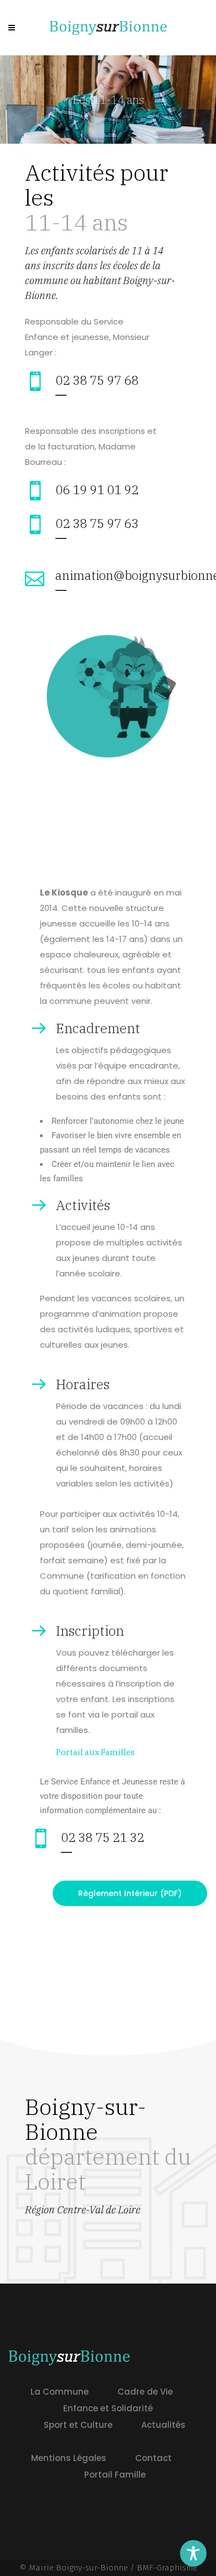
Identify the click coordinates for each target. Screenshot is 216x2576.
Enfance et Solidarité (108, 2408)
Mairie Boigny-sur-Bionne (78, 2568)
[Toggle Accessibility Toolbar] (193, 2553)
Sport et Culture (78, 2425)
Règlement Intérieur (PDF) (130, 1893)
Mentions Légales (69, 2458)
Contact (153, 2458)
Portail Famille (115, 2475)
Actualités (163, 2425)
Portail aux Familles (95, 1752)
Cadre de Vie (145, 2392)
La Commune (60, 2392)
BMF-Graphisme (167, 2568)
